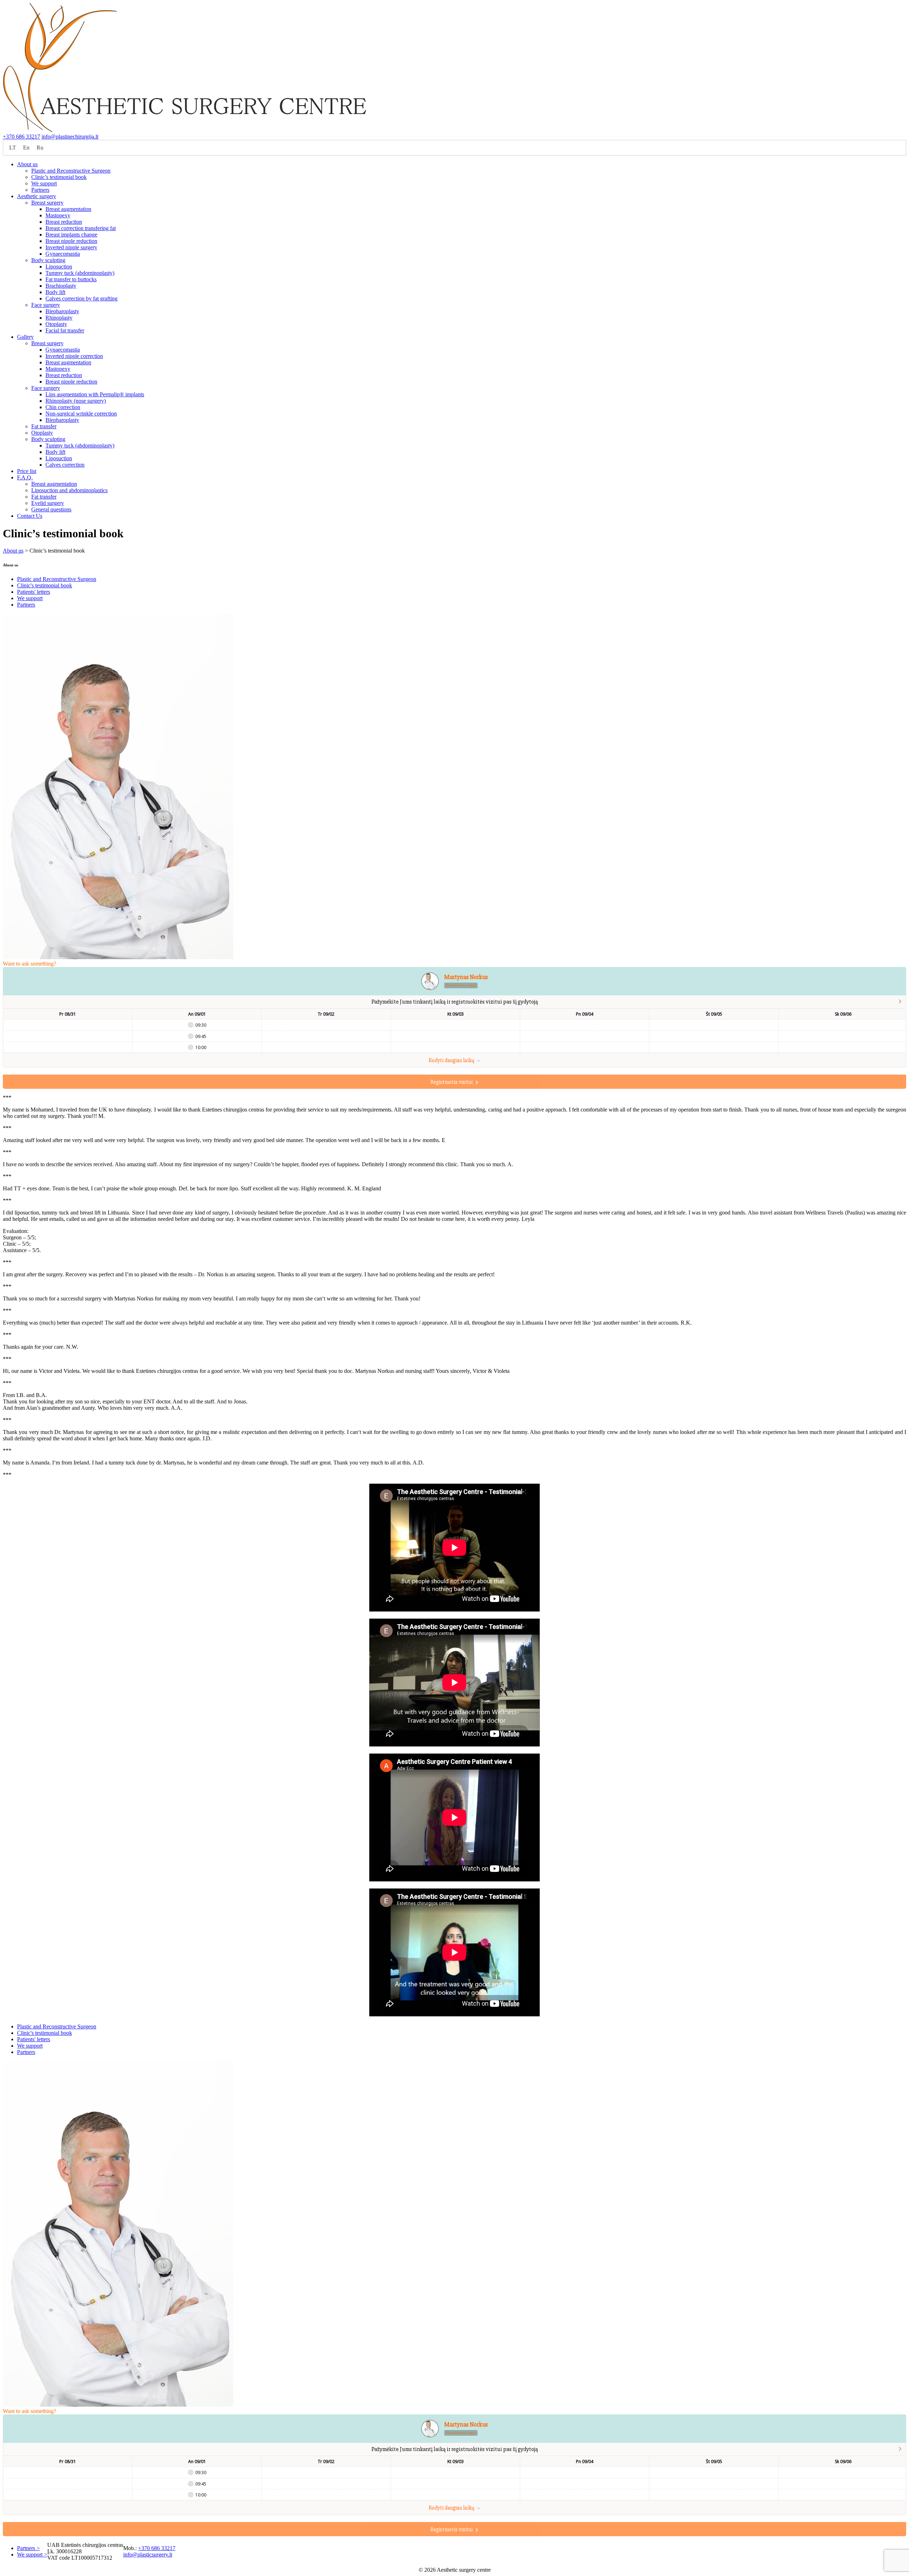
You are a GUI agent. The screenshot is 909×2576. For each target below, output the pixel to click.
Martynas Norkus (466, 977)
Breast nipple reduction (71, 241)
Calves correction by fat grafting (81, 298)
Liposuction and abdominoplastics (69, 490)
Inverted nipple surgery (71, 247)
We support (44, 183)
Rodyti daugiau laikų (452, 1060)
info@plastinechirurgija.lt (70, 137)
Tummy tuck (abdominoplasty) (80, 273)
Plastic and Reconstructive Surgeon (71, 171)
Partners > (28, 2548)
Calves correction (65, 465)
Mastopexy (58, 215)
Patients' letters (34, 592)
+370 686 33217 (21, 137)
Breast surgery (47, 203)
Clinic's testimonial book (45, 585)
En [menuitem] (26, 148)
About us (27, 164)
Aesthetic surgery (37, 196)
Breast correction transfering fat (81, 228)
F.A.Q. (25, 477)
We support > (32, 2555)
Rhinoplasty (59, 318)
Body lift (55, 292)
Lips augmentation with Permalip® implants (95, 394)
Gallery (25, 337)
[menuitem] (13, 148)
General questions (51, 509)
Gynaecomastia (63, 254)
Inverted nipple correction (74, 356)
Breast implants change (71, 235)
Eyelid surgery (48, 503)
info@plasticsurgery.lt (148, 2555)
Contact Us (30, 516)
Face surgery (46, 305)
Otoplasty (56, 324)
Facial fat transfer (65, 330)
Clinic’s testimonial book (59, 177)
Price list (27, 471)
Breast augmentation (68, 209)
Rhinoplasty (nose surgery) (76, 401)
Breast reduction (64, 222)
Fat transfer (44, 426)
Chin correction (63, 407)
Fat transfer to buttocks (71, 279)
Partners (40, 190)
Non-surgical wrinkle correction (81, 414)
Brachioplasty (61, 286)
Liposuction (59, 267)
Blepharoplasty (62, 311)
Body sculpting (48, 260)
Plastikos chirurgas (461, 985)
